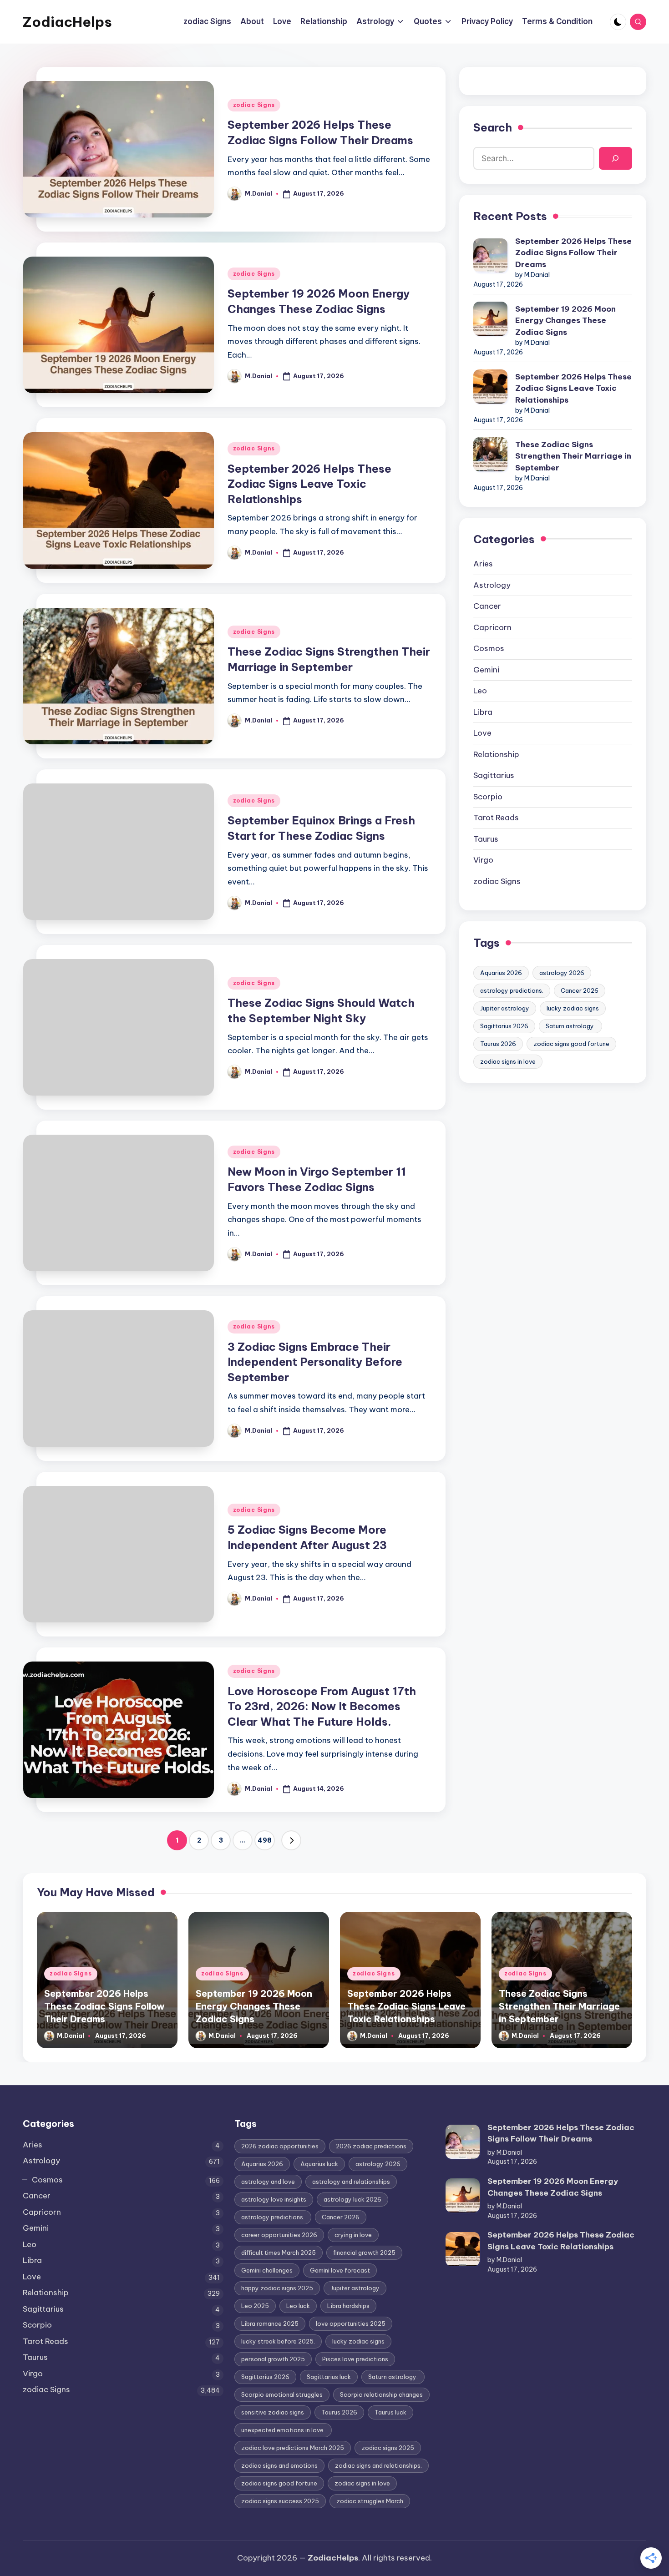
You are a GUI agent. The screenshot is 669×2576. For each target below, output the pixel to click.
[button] (291, 1840)
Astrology (492, 585)
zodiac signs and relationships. (378, 2465)
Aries (483, 564)
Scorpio (488, 797)
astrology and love (268, 2182)
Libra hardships (348, 2306)
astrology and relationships (351, 2182)
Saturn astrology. (570, 1026)
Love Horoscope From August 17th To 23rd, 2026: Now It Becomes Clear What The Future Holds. (322, 1706)
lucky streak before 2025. (278, 2341)
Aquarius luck (319, 2164)
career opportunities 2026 (279, 2235)
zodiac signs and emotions (279, 2465)
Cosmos (489, 648)
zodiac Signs (254, 105)
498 (265, 1840)
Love (482, 733)
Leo (480, 691)
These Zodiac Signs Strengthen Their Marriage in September (573, 456)
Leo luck (298, 2306)
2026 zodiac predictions (371, 2146)
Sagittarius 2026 (504, 1026)
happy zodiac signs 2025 (277, 2288)
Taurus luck (390, 2412)
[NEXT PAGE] (291, 1840)
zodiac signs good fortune (571, 1044)
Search (493, 127)
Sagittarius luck (329, 2377)
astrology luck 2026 (352, 2199)
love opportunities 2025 (351, 2323)
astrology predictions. (512, 990)
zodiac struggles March (370, 2501)
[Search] (616, 159)
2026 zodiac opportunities (280, 2146)
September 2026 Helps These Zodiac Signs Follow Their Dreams (573, 253)
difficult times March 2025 (279, 2253)
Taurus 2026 (498, 1044)
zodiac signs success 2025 (280, 2501)
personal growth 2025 (273, 2359)
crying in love (353, 2235)
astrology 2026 (562, 973)
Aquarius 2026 (501, 973)
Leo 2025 (255, 2306)
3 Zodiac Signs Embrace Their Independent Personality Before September (315, 1362)
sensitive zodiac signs (273, 2412)
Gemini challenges (267, 2270)
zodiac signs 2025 (388, 2448)
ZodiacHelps (67, 22)
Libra (483, 712)
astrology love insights (274, 2199)
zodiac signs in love (508, 1061)
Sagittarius (494, 775)
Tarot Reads (496, 818)
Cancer (487, 606)
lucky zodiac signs (573, 1008)
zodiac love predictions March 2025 (293, 2448)
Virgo (483, 860)
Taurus (486, 839)
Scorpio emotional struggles (282, 2394)
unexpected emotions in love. (283, 2430)
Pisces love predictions (355, 2359)
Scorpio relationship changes (381, 2394)
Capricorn (492, 627)
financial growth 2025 (364, 2253)
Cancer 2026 (580, 990)
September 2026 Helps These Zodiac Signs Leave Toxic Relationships (309, 484)
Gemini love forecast (340, 2270)
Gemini (486, 670)
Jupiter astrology (505, 1008)
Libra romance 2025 (270, 2323)
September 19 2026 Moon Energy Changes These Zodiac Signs (565, 321)
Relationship (496, 754)
